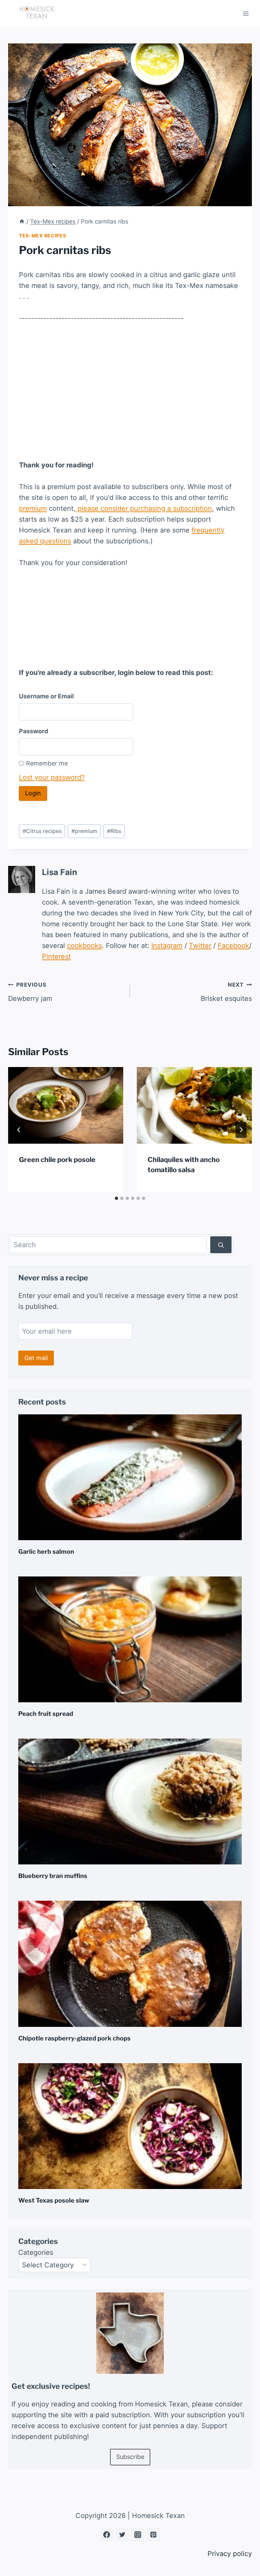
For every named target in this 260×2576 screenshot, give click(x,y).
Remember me (47, 763)
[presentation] (66, 1106)
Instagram (167, 946)
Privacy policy (230, 2554)
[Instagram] (138, 2535)
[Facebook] (107, 2535)
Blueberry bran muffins (53, 1876)
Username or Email (46, 696)
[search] (221, 1245)
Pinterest (56, 956)
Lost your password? (52, 777)
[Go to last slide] (19, 1130)
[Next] (241, 1130)
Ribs (114, 831)
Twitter (200, 946)
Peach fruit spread (46, 1714)
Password (34, 731)
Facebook (233, 946)
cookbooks (84, 946)
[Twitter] (122, 2535)
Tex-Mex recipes (43, 236)
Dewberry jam (30, 992)
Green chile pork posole (57, 1160)
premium (33, 508)
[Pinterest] (153, 2535)
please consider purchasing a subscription (144, 508)
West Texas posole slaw (54, 2200)
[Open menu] (246, 13)
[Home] (22, 221)
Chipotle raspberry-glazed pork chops (74, 2038)
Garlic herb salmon (46, 1552)
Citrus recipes (42, 831)
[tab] (116, 1198)
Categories (36, 2252)
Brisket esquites (226, 992)
